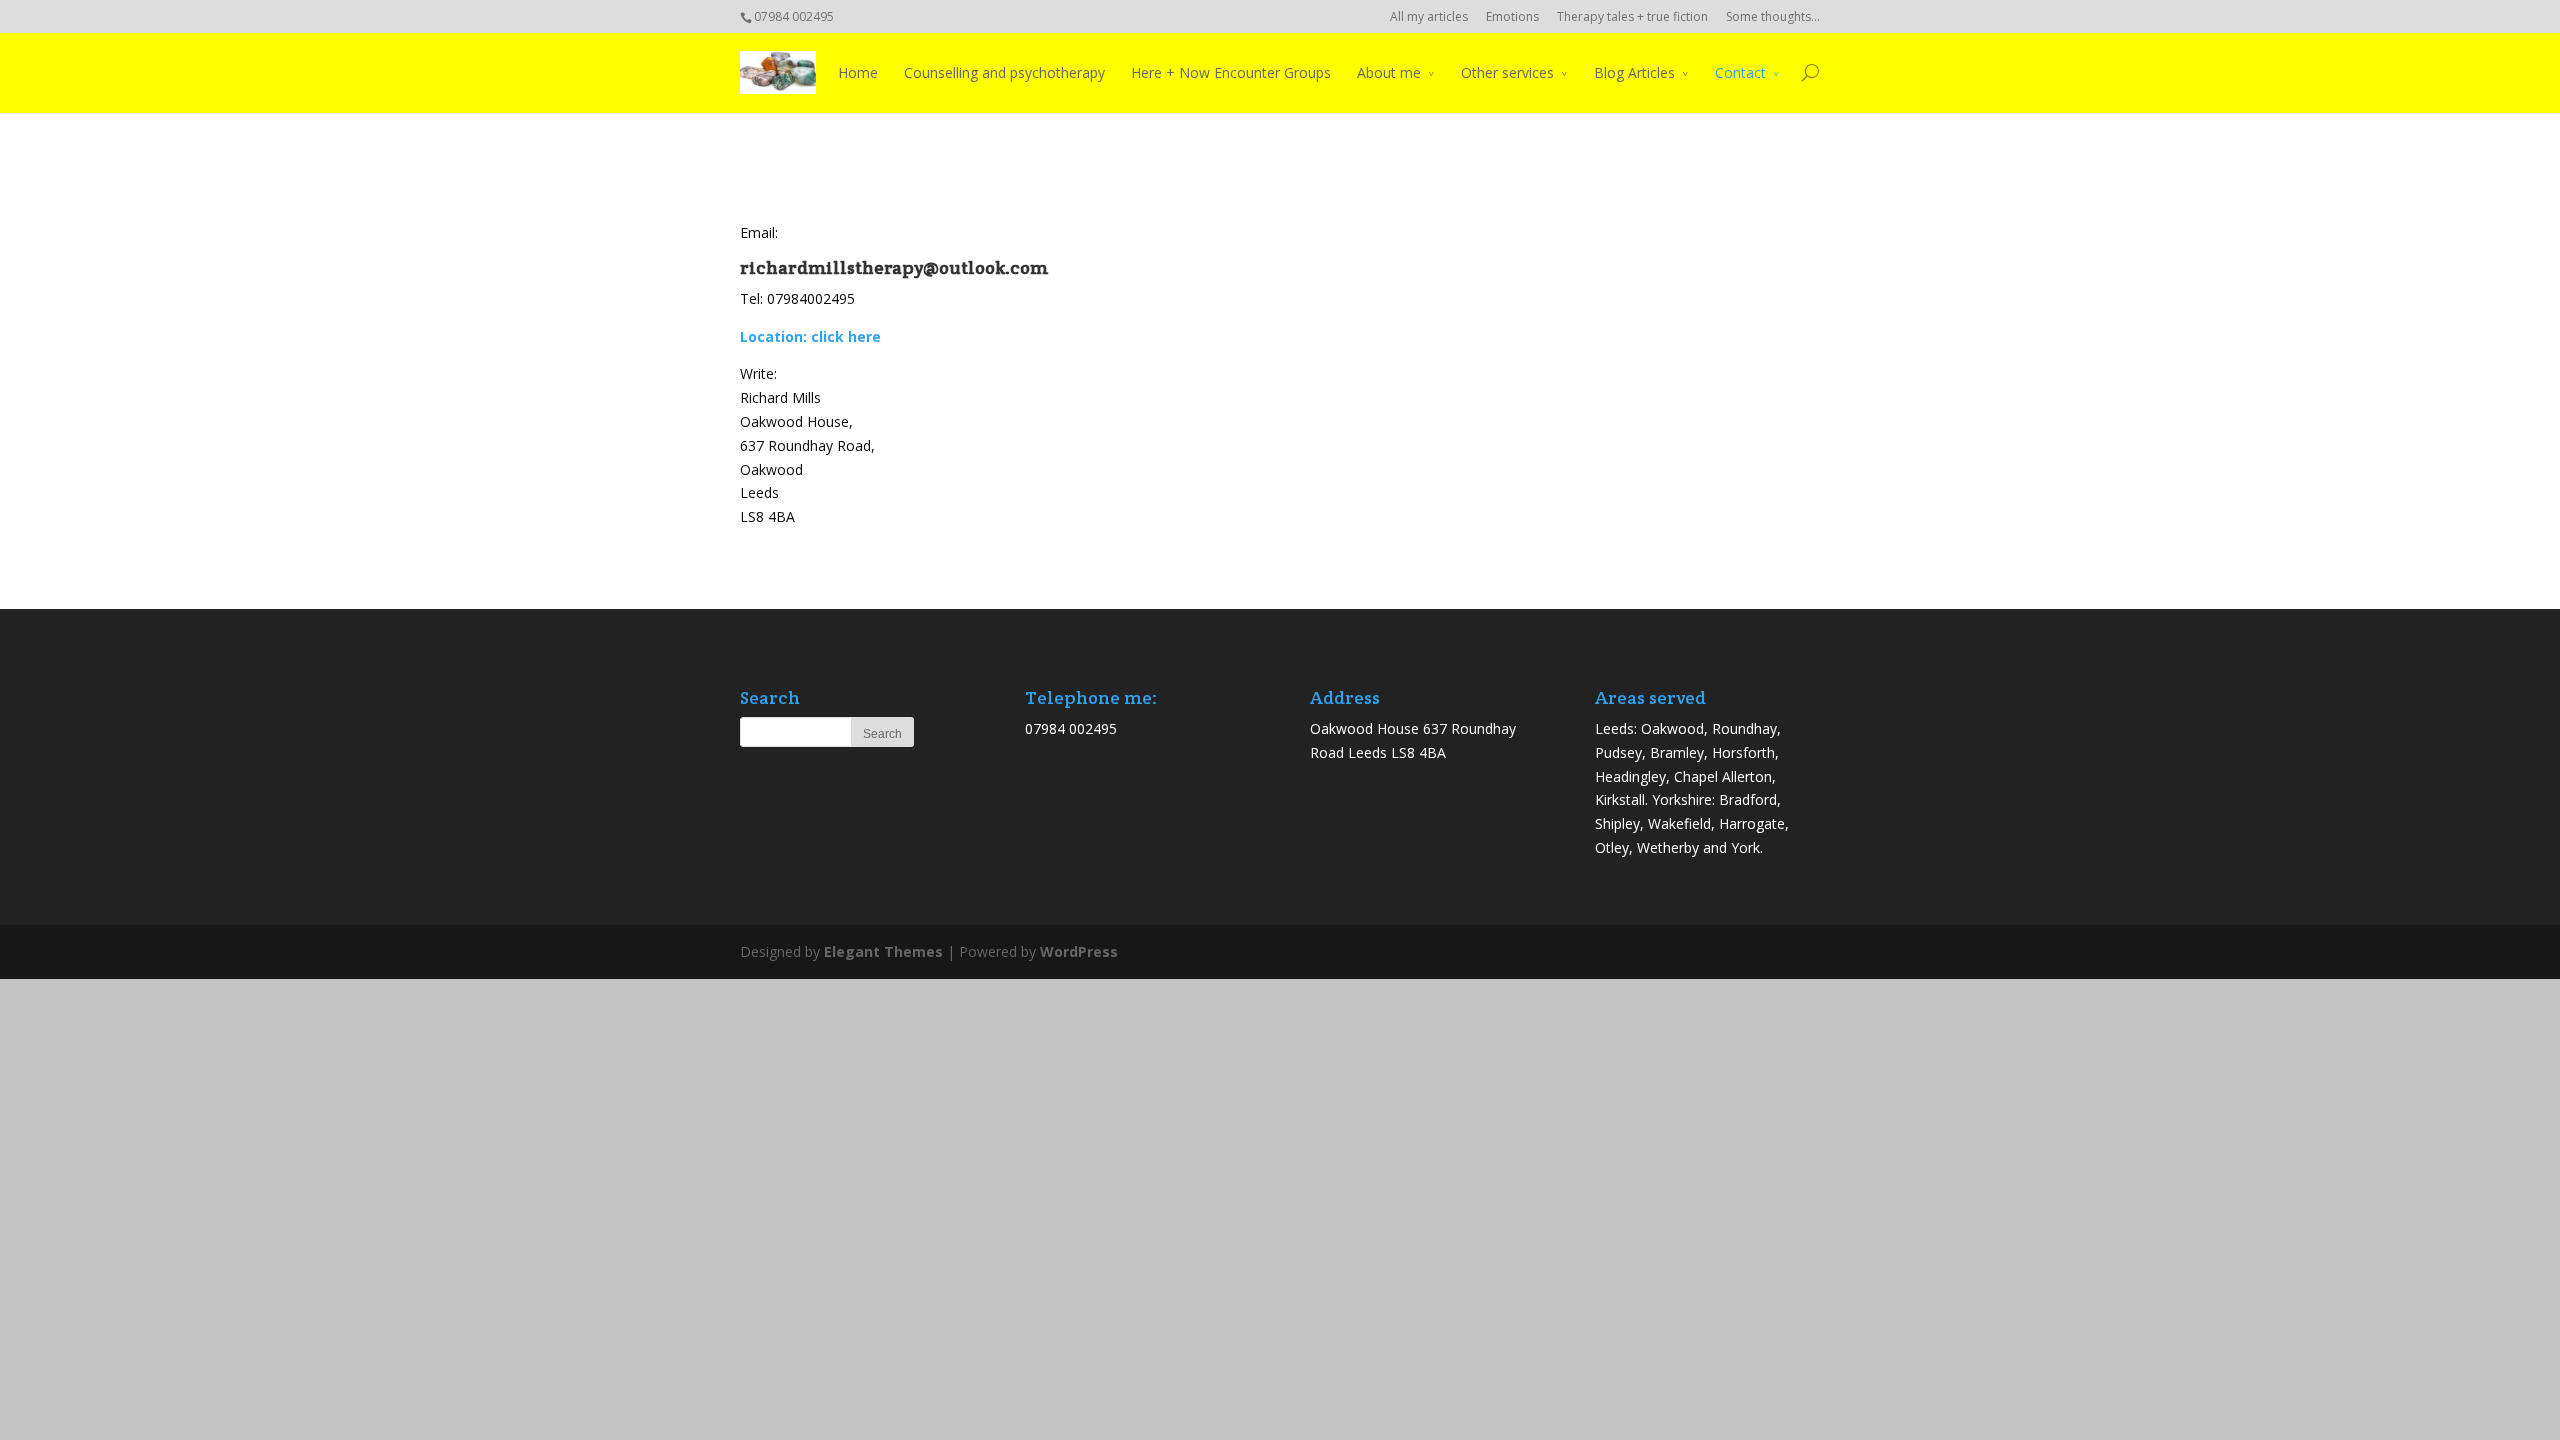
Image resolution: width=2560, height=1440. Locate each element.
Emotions (1512, 16)
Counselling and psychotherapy (1004, 72)
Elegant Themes (883, 951)
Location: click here (810, 336)
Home (858, 72)
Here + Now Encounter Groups (1231, 72)
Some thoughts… (1773, 16)
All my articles (1429, 16)
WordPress (1079, 951)
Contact (1740, 72)
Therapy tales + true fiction (1632, 16)
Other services (1507, 72)
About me (1389, 72)
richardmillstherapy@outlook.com (894, 267)
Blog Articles (1634, 72)
